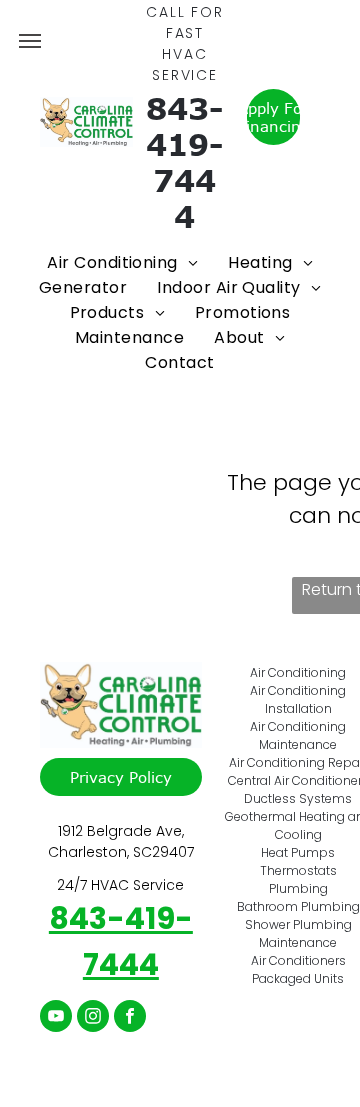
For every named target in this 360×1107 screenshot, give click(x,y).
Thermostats (298, 870)
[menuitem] (122, 262)
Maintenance (298, 942)
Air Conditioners (298, 960)
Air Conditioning (298, 672)
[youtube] (56, 1018)
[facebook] (130, 1018)
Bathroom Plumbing (298, 906)
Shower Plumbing (298, 924)
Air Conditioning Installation (298, 699)
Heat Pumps (298, 852)
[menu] (30, 41)
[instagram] (93, 1018)
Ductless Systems (298, 798)
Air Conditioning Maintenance (298, 735)
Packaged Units (298, 978)
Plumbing (298, 888)
